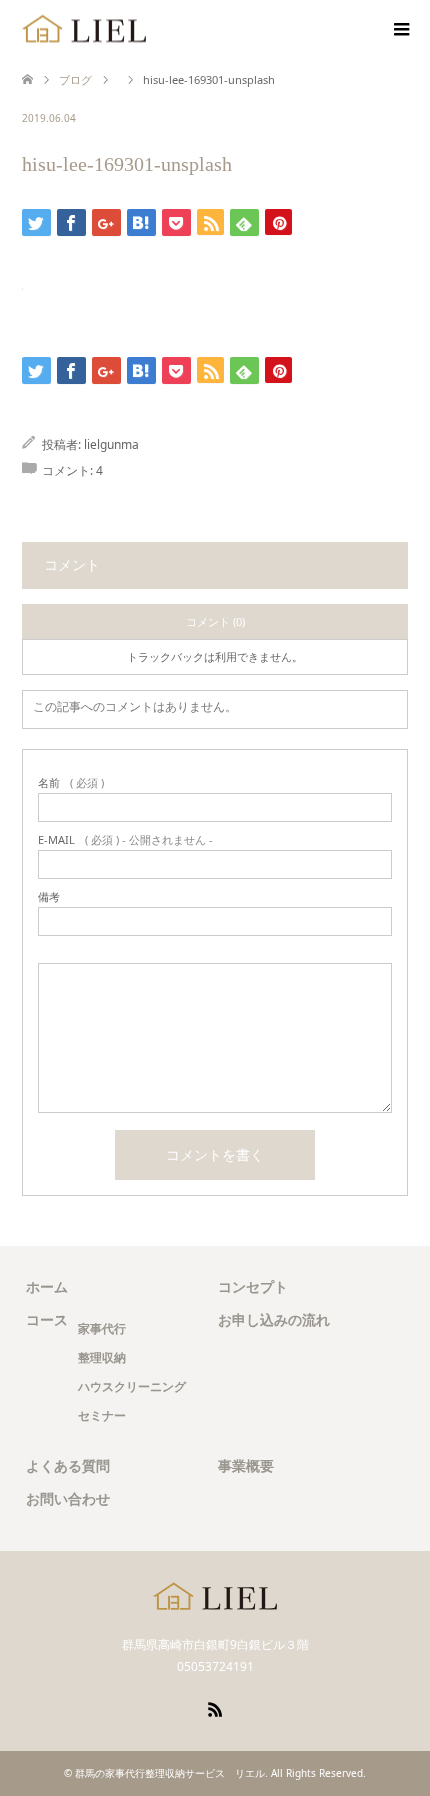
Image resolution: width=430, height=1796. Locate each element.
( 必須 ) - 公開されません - (125, 839)
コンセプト (253, 1286)
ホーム (47, 1286)
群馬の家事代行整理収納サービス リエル (170, 1773)
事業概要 (246, 1465)
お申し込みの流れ (274, 1319)
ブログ (75, 79)
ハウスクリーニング (132, 1386)
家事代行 (102, 1328)
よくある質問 (68, 1465)
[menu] (400, 30)
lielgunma (111, 444)
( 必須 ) (71, 782)
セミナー (102, 1415)
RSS (215, 1708)
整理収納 (102, 1357)
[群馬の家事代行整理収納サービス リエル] (84, 29)
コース (47, 1319)
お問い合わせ (68, 1498)
